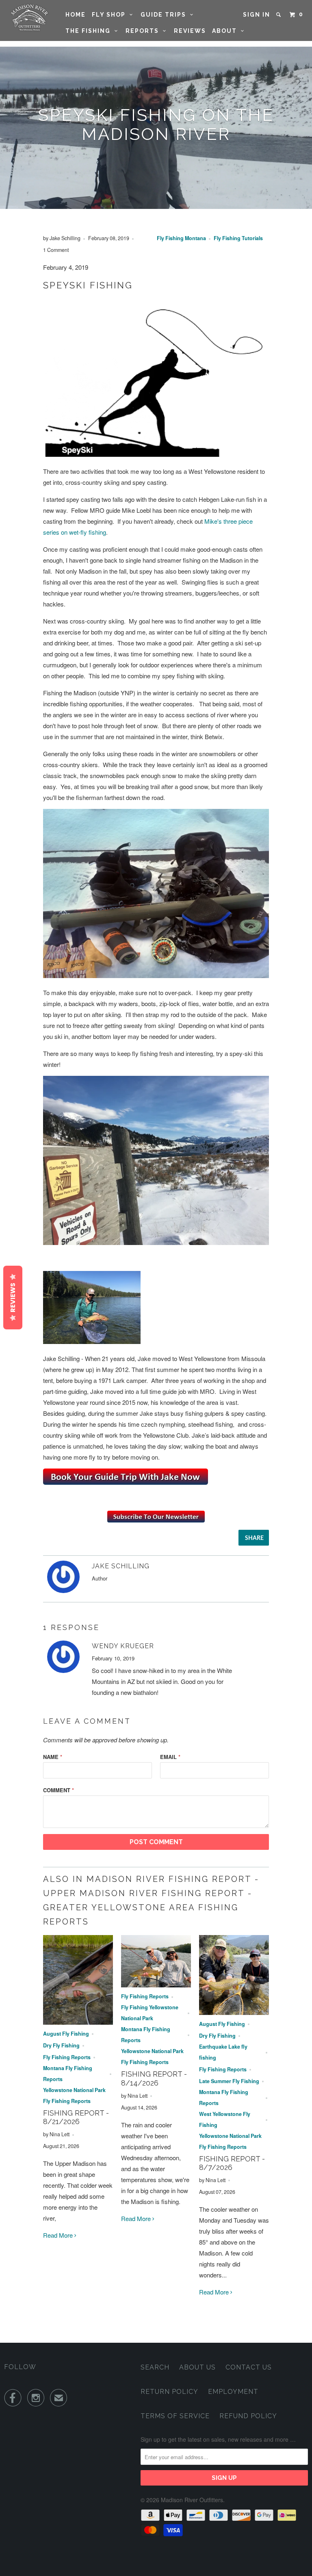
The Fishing (90, 31)
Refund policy (248, 2416)
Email (170, 1757)
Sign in (257, 15)
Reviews (190, 31)
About (226, 31)
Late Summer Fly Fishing (229, 2081)
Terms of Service (175, 2416)
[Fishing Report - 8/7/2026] (234, 2012)
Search (155, 2367)
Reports (144, 31)
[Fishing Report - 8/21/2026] (78, 2022)
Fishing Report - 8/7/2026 (232, 2163)
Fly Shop (111, 15)
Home (76, 15)
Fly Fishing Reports (67, 2057)
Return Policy (169, 2392)
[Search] (279, 15)
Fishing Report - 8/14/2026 (154, 2078)
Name (53, 1757)
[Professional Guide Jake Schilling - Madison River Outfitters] (126, 1482)
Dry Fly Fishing (61, 2045)
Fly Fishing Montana (181, 238)
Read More (59, 2235)
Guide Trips (165, 15)
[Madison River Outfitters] (29, 18)
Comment (58, 1790)
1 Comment (56, 250)
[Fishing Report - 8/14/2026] (156, 1985)
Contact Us (249, 2367)
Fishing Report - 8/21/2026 (76, 2117)
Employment (233, 2392)
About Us (197, 2367)
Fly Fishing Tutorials (238, 238)
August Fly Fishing (66, 2034)
